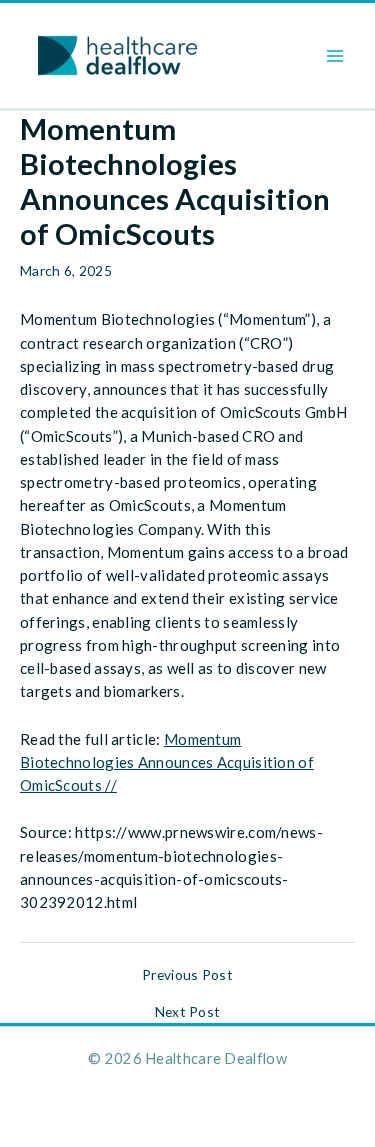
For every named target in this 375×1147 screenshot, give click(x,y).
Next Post (188, 1012)
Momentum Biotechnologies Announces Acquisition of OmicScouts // (167, 762)
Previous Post (187, 975)
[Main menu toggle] (335, 55)
